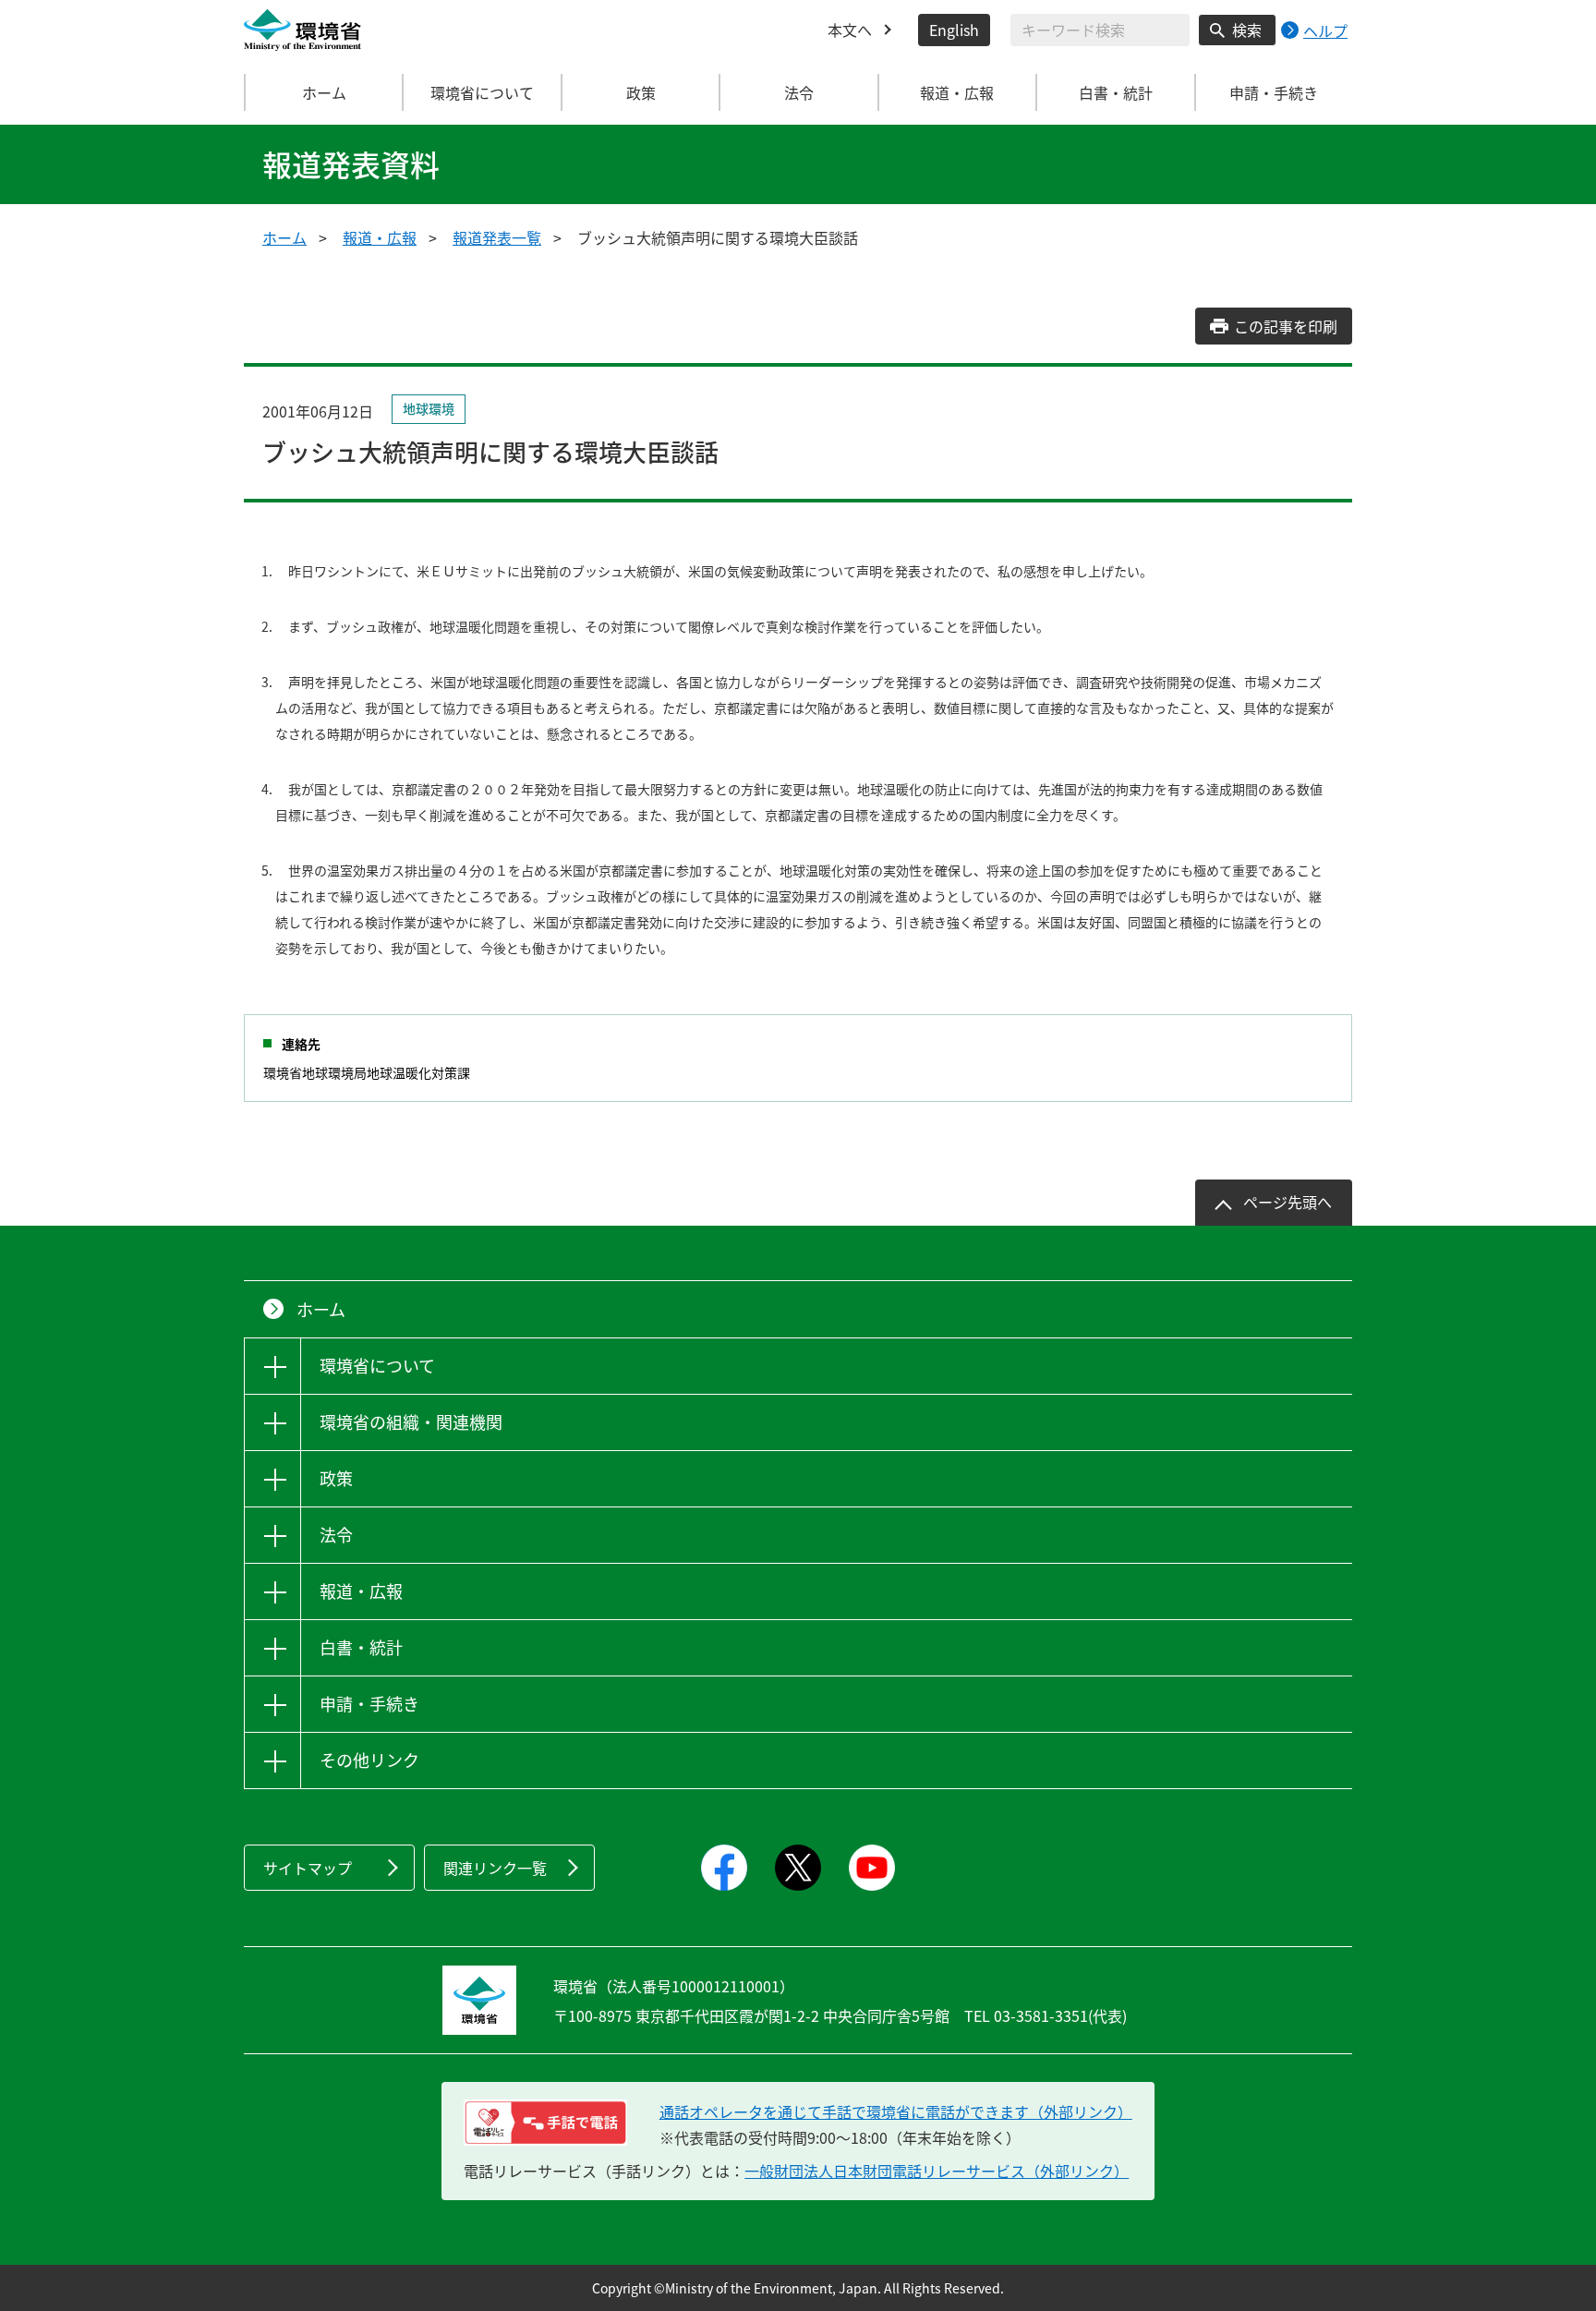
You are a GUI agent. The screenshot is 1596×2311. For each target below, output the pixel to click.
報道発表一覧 (497, 237)
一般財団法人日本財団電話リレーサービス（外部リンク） (937, 2171)
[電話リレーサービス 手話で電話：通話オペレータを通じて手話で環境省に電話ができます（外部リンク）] (545, 2123)
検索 (1247, 30)
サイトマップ (308, 1868)
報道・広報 (380, 237)
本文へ (850, 30)
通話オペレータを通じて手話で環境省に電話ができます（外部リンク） (896, 2111)
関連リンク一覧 (495, 1868)
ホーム (324, 92)
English (954, 30)
